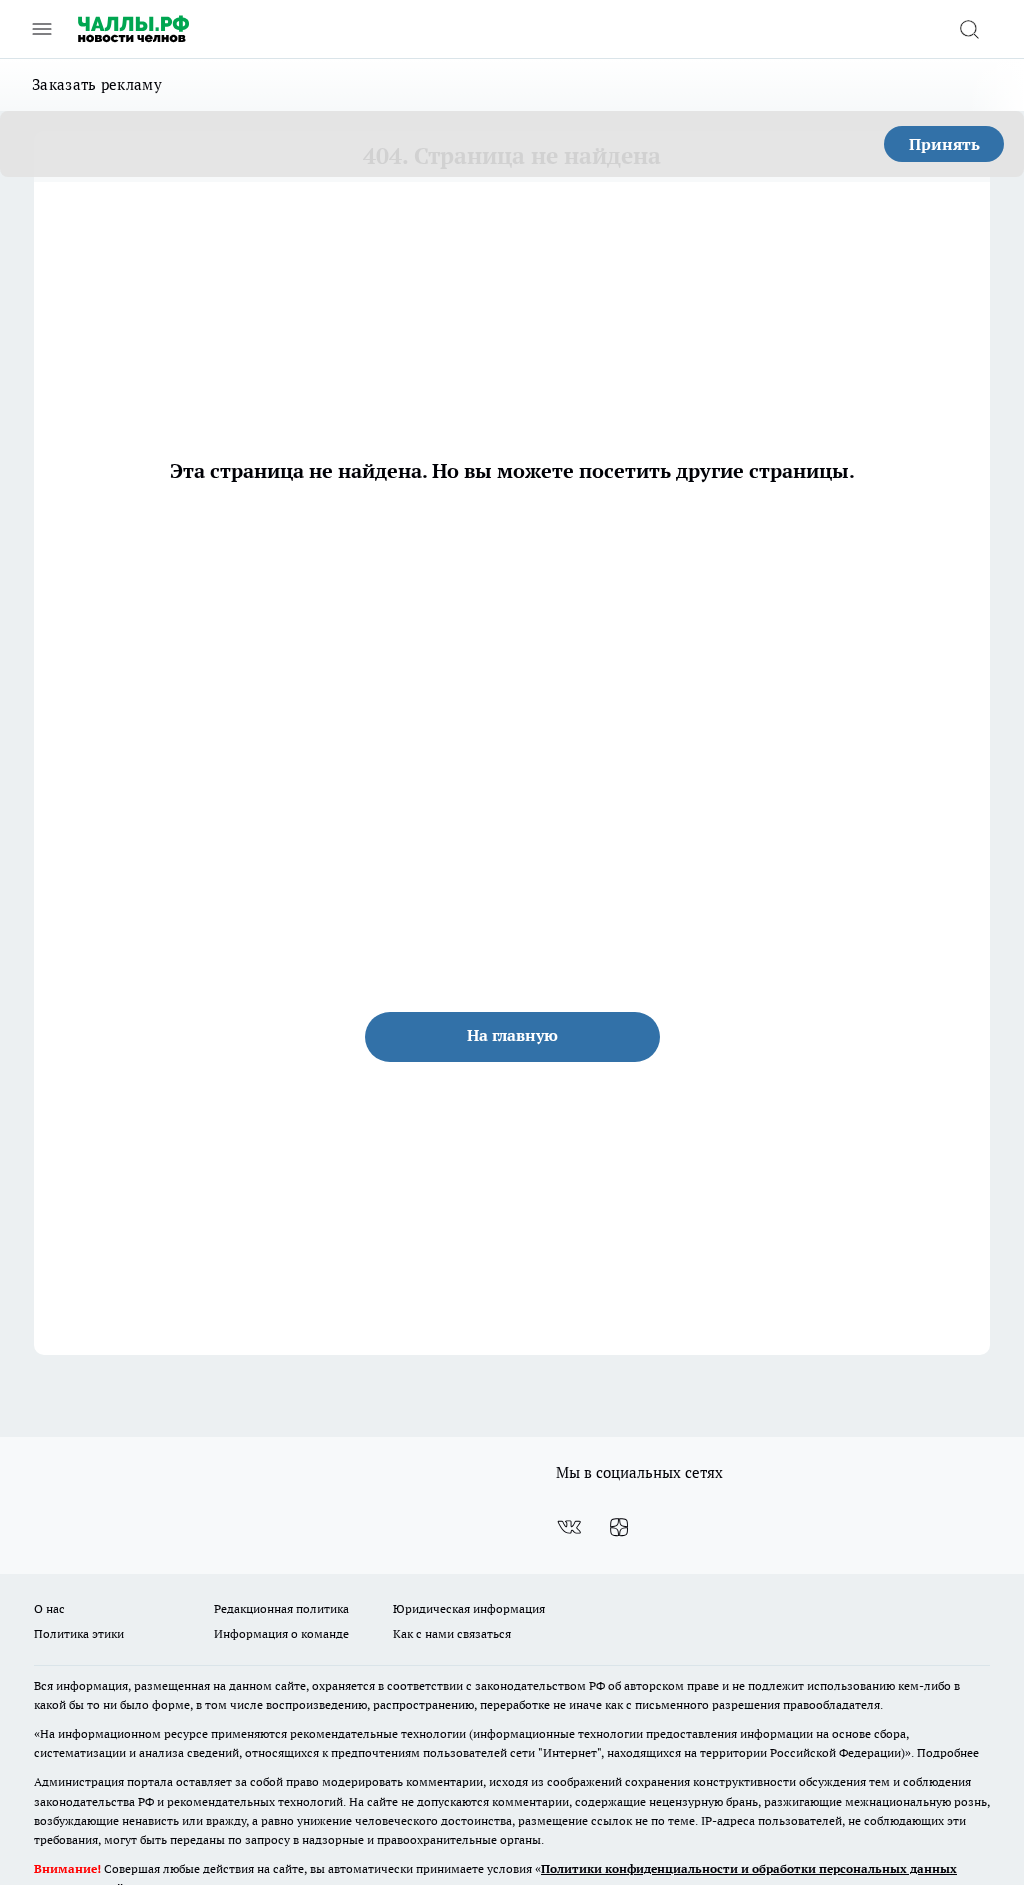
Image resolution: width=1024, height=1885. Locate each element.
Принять (944, 144)
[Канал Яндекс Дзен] (619, 1527)
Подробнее (948, 1752)
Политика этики (79, 1633)
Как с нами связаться (452, 1633)
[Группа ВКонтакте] (569, 1527)
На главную (512, 1035)
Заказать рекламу (97, 84)
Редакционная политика (281, 1608)
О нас (49, 1608)
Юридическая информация (469, 1608)
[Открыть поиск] (969, 29)
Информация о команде (281, 1633)
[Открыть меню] (42, 29)
